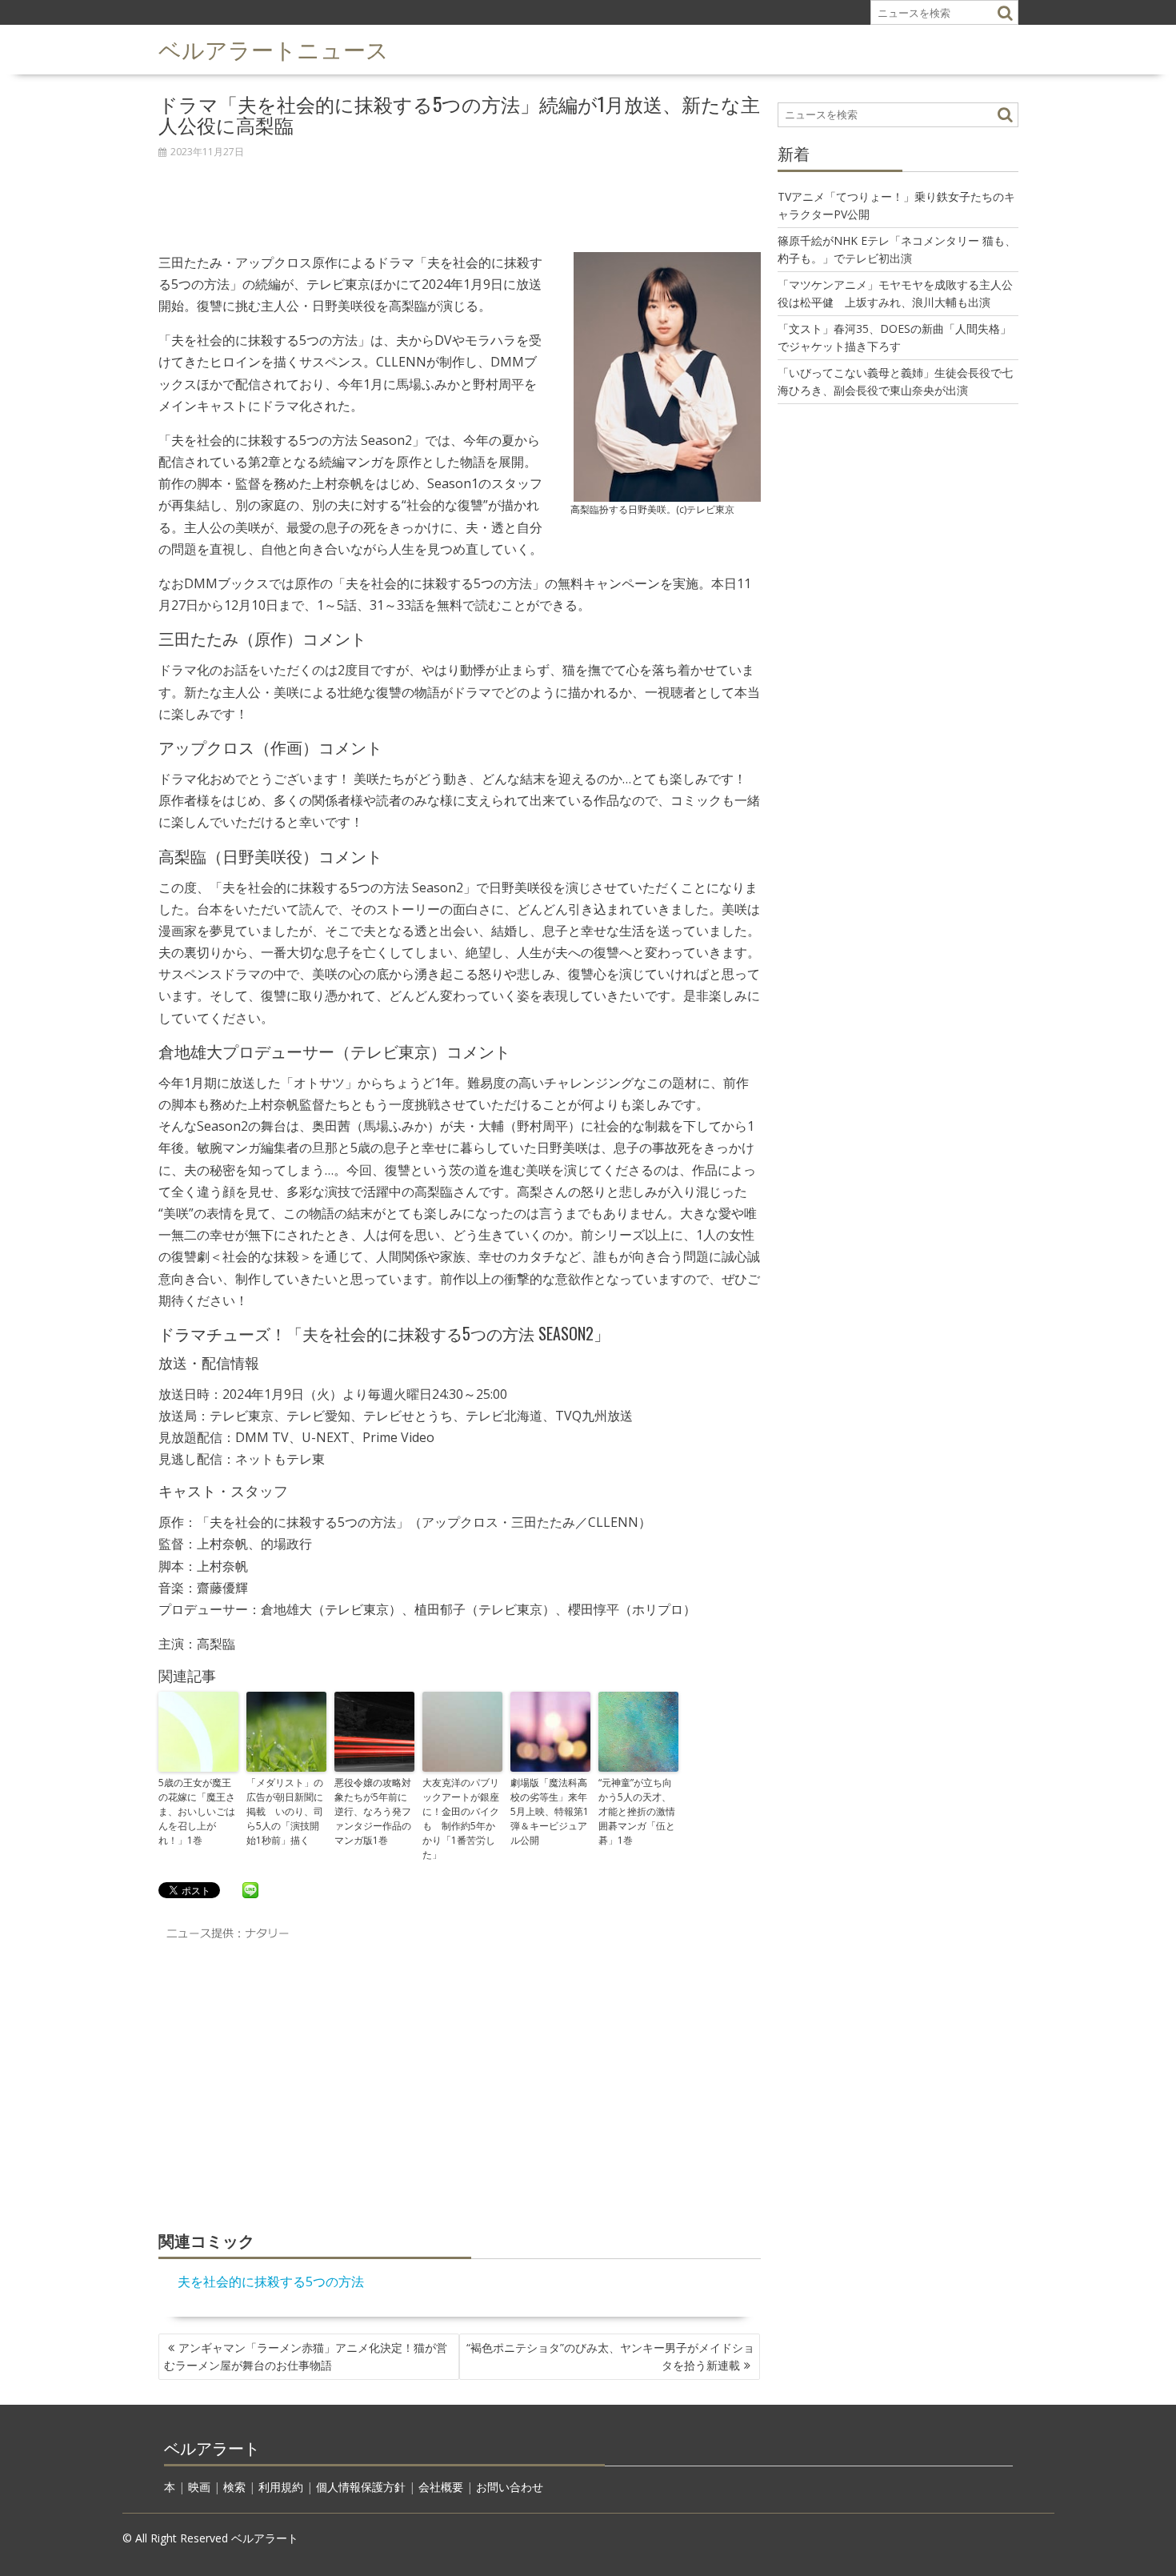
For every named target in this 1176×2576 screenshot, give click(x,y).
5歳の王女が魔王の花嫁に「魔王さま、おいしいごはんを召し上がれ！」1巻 (197, 1811)
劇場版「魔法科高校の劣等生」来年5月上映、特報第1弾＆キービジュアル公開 (550, 1811)
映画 (199, 2487)
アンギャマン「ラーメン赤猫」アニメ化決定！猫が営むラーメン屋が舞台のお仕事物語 (306, 2356)
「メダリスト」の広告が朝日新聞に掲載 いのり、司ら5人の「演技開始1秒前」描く (285, 1811)
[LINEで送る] (250, 1889)
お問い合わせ (510, 2487)
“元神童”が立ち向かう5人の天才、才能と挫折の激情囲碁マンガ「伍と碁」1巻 (637, 1811)
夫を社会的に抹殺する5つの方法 (271, 2282)
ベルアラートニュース (274, 48)
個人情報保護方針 (361, 2487)
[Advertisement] (460, 197)
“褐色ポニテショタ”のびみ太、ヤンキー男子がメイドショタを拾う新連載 (610, 2356)
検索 (234, 2487)
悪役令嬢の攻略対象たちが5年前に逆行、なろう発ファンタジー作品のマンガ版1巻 (373, 1811)
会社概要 (441, 2487)
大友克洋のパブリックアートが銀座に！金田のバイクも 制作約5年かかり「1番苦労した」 (461, 1819)
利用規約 (281, 2487)
